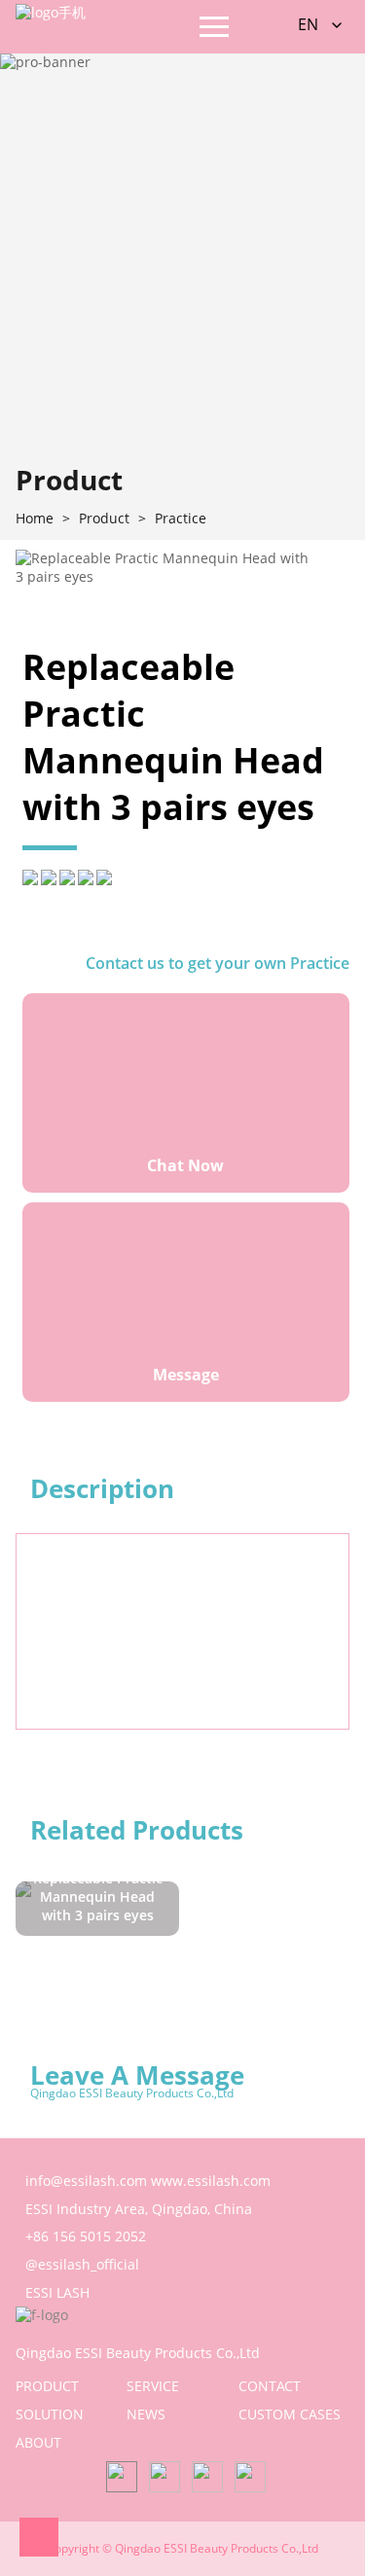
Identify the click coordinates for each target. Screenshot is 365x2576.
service (153, 2386)
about (38, 2442)
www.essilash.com (211, 2181)
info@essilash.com (86, 2181)
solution (50, 2414)
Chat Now (185, 1165)
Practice (181, 519)
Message (186, 1375)
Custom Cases (290, 2414)
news (146, 2414)
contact (270, 2386)
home (35, 519)
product (47, 2386)
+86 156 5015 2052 (86, 2236)
